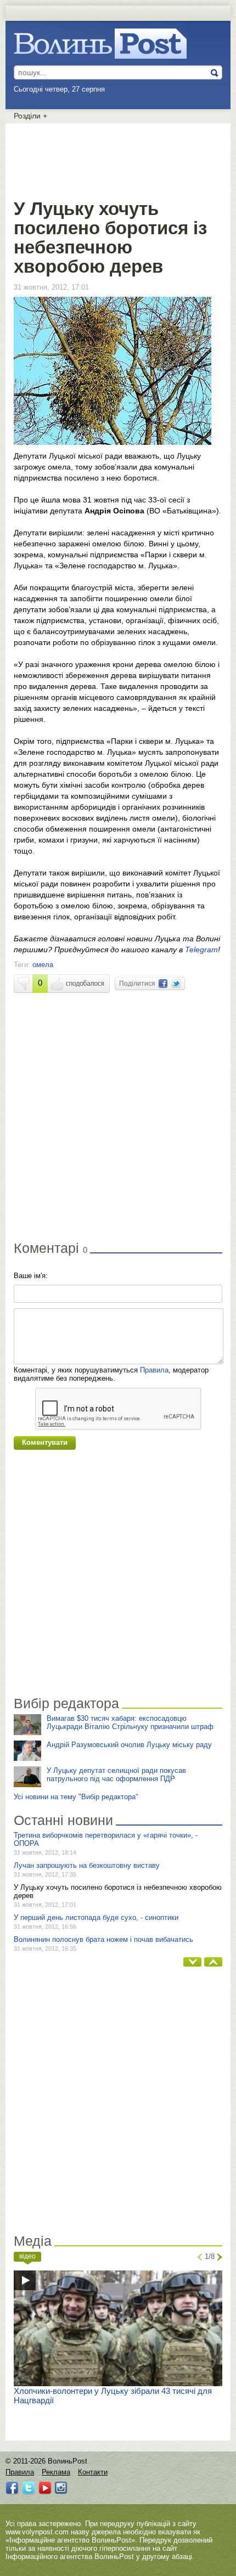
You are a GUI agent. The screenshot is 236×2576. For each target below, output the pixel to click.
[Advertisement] (118, 159)
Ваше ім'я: (31, 1276)
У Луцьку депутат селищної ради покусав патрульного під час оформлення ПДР (116, 1775)
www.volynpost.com (37, 2532)
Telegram (201, 950)
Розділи (30, 116)
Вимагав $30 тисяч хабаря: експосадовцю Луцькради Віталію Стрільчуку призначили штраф (130, 1722)
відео (27, 2256)
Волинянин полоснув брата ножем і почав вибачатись (103, 1939)
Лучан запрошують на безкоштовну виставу (87, 1865)
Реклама (56, 2472)
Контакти (93, 2472)
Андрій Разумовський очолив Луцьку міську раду (129, 1745)
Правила (154, 1370)
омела (43, 965)
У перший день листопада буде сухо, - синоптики (96, 1917)
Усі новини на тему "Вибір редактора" (76, 1797)
